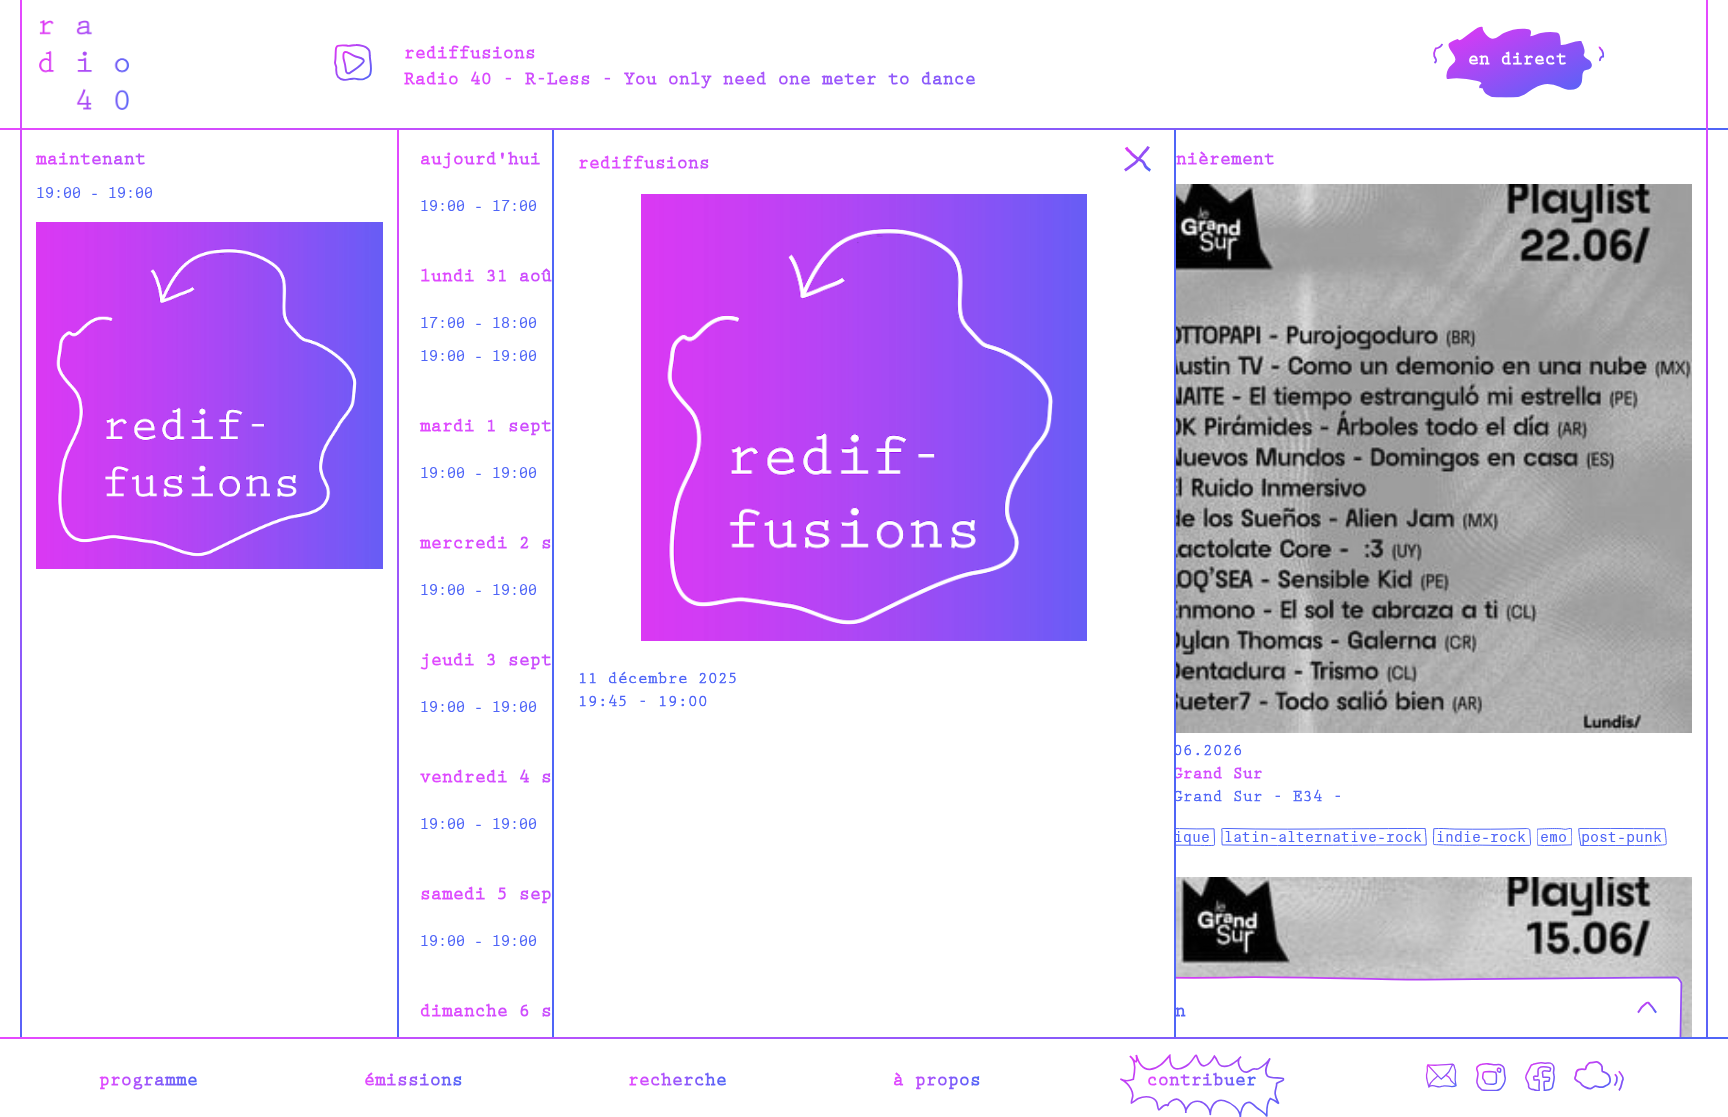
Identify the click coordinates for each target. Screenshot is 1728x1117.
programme (148, 1078)
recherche (677, 1078)
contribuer (1202, 1078)
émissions (413, 1078)
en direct (1517, 57)
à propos (937, 1078)
